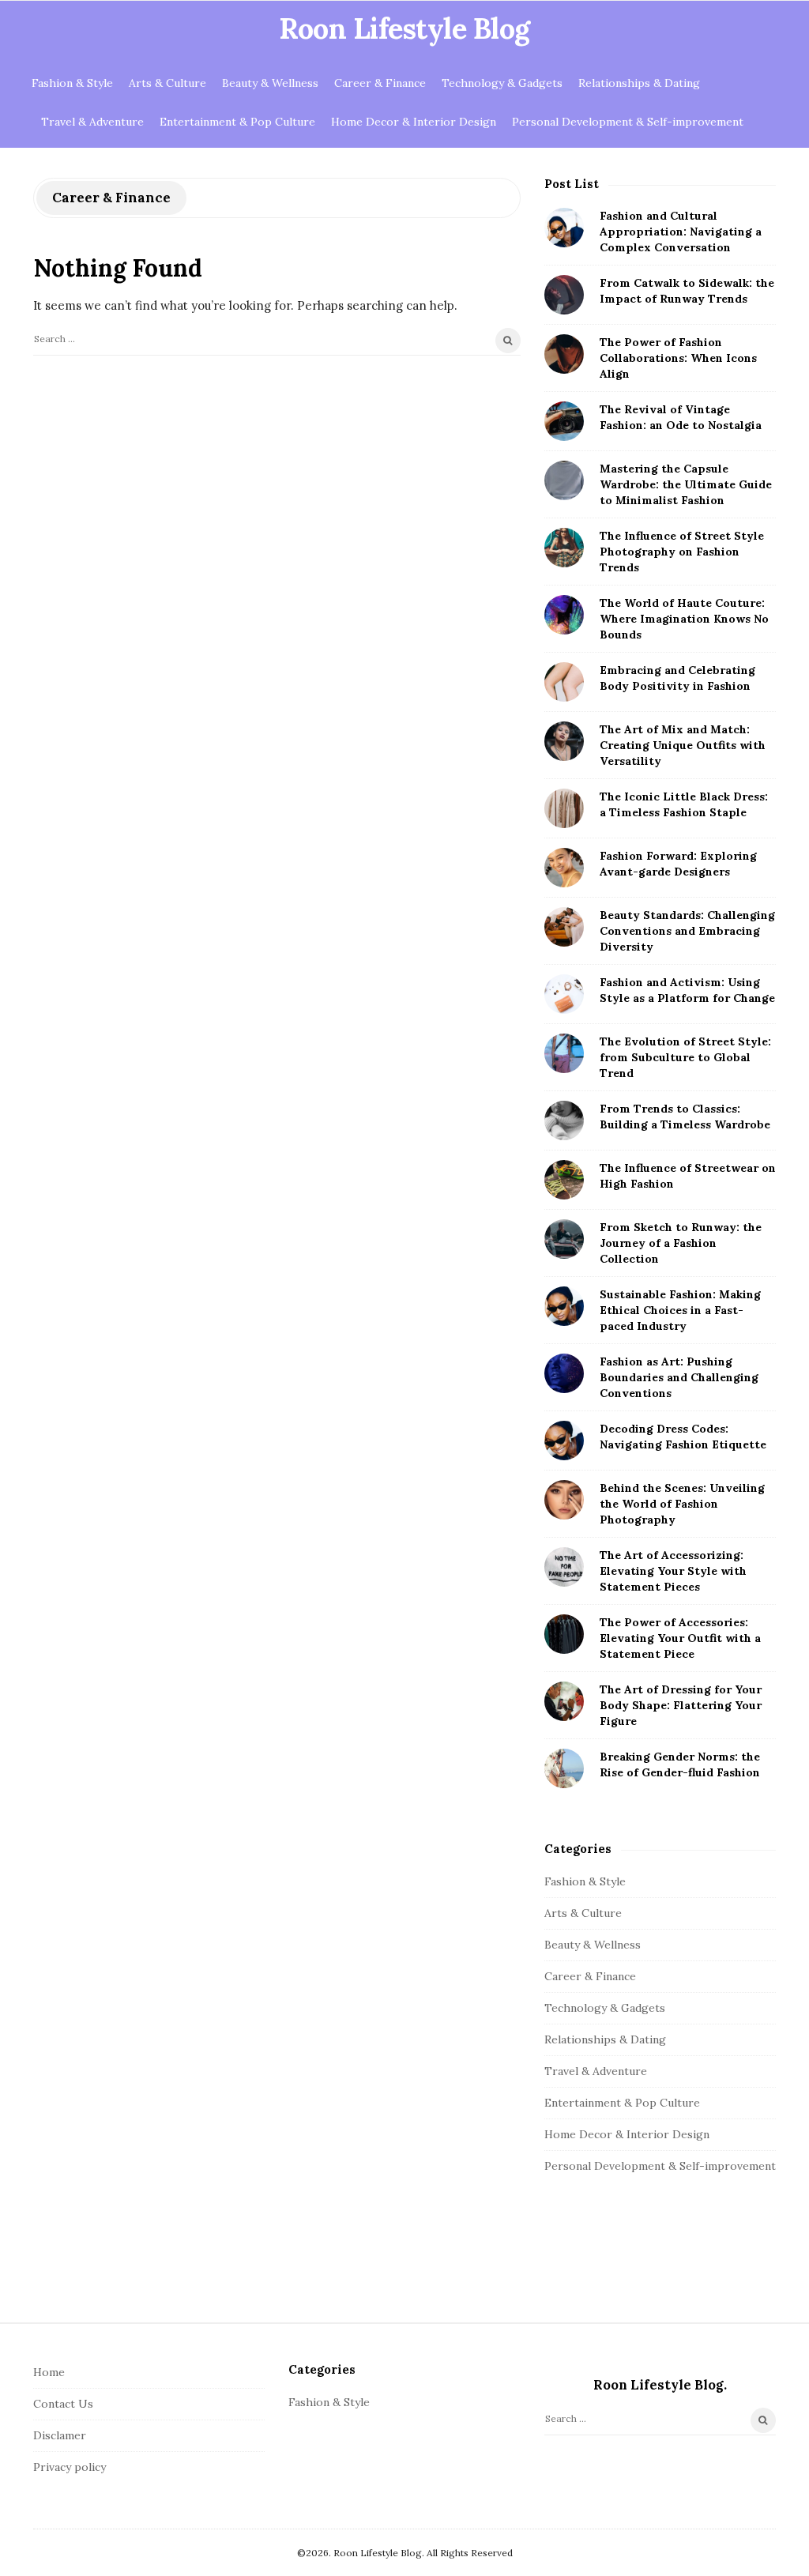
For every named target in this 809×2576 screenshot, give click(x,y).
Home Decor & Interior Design (414, 122)
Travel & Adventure (92, 122)
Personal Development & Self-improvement (628, 122)
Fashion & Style (72, 83)
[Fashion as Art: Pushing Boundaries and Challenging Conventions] (564, 1373)
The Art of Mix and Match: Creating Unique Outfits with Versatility (683, 745)
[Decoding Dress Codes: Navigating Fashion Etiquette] (564, 1441)
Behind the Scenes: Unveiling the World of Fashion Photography (682, 1504)
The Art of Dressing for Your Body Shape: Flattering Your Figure (681, 1705)
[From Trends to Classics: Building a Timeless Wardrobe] (564, 1120)
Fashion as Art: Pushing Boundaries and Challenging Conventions (679, 1377)
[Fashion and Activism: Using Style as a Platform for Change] (564, 994)
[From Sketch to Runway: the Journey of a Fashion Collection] (564, 1239)
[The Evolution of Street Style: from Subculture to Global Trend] (564, 1053)
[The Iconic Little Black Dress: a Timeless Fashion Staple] (564, 808)
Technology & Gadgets (502, 83)
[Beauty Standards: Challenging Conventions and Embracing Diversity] (564, 927)
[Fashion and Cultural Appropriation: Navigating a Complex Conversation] (564, 228)
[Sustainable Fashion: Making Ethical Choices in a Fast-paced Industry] (564, 1306)
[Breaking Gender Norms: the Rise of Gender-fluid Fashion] (564, 1768)
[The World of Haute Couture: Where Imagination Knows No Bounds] (564, 615)
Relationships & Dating (639, 83)
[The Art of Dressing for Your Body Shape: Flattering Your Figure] (564, 1701)
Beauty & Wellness (270, 83)
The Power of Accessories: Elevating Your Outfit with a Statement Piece (680, 1638)
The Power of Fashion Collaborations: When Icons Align (678, 358)
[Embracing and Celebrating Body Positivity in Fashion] (564, 682)
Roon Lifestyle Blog (404, 28)
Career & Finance (380, 83)
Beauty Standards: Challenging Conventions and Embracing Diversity (687, 931)
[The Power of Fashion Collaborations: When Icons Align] (564, 354)
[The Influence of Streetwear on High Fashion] (564, 1180)
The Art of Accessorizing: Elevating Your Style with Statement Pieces (673, 1571)
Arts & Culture (167, 83)
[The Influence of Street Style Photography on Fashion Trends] (564, 548)
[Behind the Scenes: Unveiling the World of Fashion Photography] (564, 1500)
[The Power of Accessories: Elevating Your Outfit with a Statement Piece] (564, 1634)
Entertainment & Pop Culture (237, 122)
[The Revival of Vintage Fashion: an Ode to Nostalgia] (564, 421)
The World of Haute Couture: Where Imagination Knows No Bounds (684, 619)
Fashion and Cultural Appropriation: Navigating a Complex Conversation (681, 232)
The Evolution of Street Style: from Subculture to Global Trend (685, 1057)
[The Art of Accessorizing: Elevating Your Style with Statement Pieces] (564, 1567)
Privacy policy (70, 2467)
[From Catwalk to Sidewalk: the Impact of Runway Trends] (564, 295)
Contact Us (63, 2404)
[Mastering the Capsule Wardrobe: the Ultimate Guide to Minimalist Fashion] (564, 480)
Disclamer (60, 2435)
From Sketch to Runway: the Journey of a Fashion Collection (681, 1243)
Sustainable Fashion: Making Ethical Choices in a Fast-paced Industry (680, 1310)
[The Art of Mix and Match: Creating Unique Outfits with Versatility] (564, 741)
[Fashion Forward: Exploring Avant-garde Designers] (564, 868)
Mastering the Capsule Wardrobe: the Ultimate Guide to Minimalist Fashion (686, 484)
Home (49, 2372)
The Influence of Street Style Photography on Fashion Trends (682, 552)
